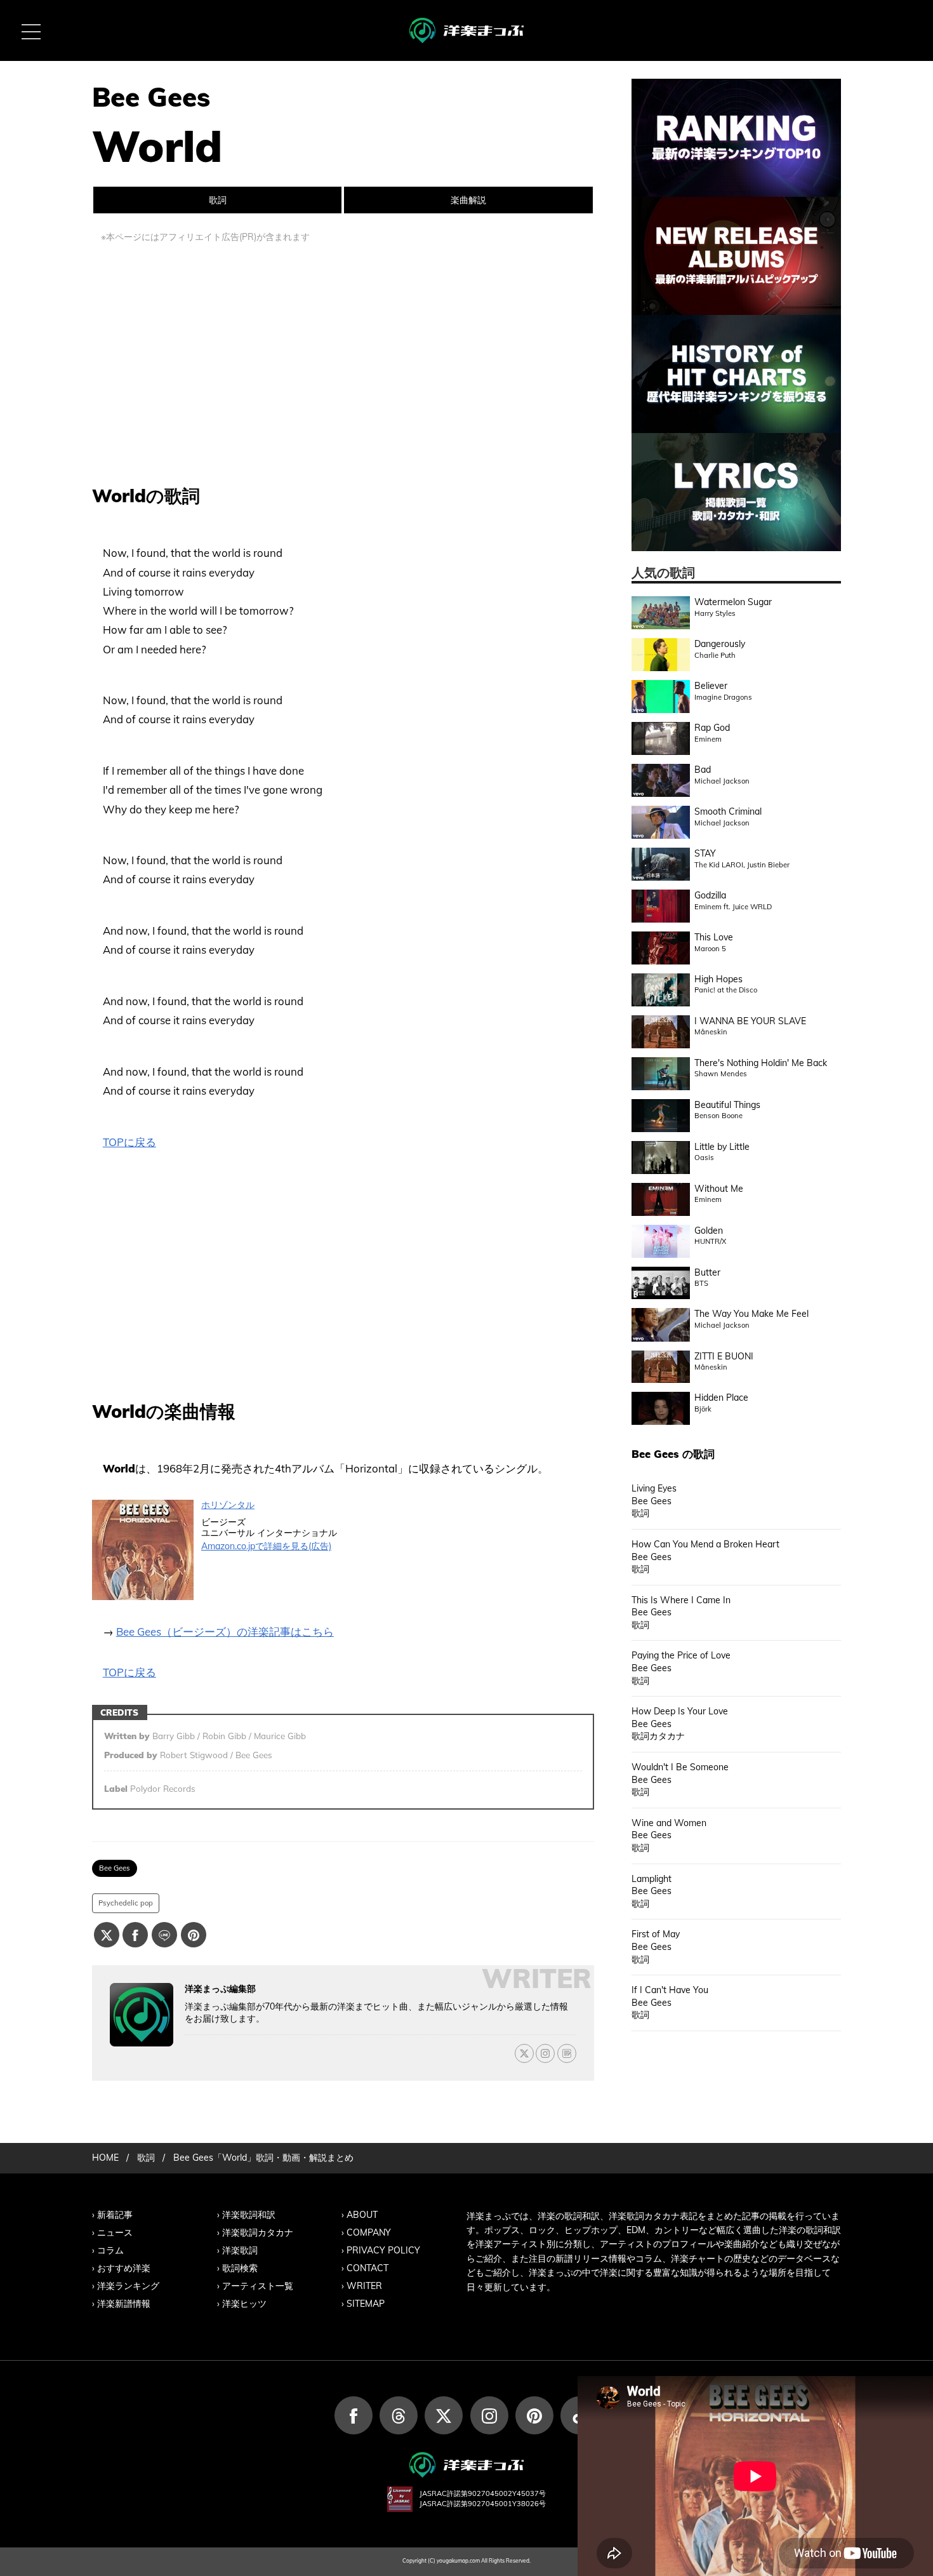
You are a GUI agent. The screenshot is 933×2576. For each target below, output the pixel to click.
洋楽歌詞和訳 (249, 2215)
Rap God (712, 728)
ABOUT (362, 2215)
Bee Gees (115, 1868)
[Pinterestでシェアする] (194, 1935)
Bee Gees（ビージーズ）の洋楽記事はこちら (225, 1632)
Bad (703, 770)
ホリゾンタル (228, 1505)
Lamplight (652, 1879)
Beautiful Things (727, 1105)
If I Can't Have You (670, 1990)
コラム (110, 2250)
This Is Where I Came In (681, 1600)
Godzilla (710, 895)
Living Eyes (654, 1488)
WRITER (364, 2286)
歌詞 (218, 200)
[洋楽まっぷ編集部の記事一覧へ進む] (142, 2015)
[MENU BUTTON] (30, 30)
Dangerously (720, 644)
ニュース (115, 2232)
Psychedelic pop (126, 1903)
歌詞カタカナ (658, 1736)
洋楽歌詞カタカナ (258, 2232)
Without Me (719, 1189)
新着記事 (115, 2215)
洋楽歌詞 (240, 2250)
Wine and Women (669, 1823)
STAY (705, 853)
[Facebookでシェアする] (135, 1935)
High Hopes (718, 979)
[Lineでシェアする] (164, 1935)
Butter (707, 1272)
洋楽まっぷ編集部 (220, 1989)
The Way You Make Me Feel (751, 1314)
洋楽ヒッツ (244, 2304)
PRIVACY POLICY (383, 2250)
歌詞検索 (240, 2268)
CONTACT (367, 2268)
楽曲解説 (468, 200)
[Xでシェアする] (107, 1935)
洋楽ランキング (128, 2286)
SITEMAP (366, 2304)
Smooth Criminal (728, 811)
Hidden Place (721, 1398)
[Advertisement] (343, 359)
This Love (714, 937)
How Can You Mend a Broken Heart (705, 1544)
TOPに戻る (129, 1142)
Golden (709, 1231)
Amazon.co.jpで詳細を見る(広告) (266, 1546)
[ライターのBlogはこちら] (567, 2053)
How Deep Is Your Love (680, 1711)
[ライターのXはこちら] (524, 2053)
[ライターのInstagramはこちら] (545, 2053)
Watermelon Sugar (733, 602)
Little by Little (722, 1147)
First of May (656, 1934)
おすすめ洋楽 (124, 2268)
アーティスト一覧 (258, 2286)
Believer (711, 686)
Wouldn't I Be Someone (680, 1767)
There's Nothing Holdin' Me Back (761, 1063)
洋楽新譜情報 (124, 2304)
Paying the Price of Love (681, 1655)
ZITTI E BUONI (724, 1356)
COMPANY (369, 2232)
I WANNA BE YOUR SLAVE (750, 1021)
